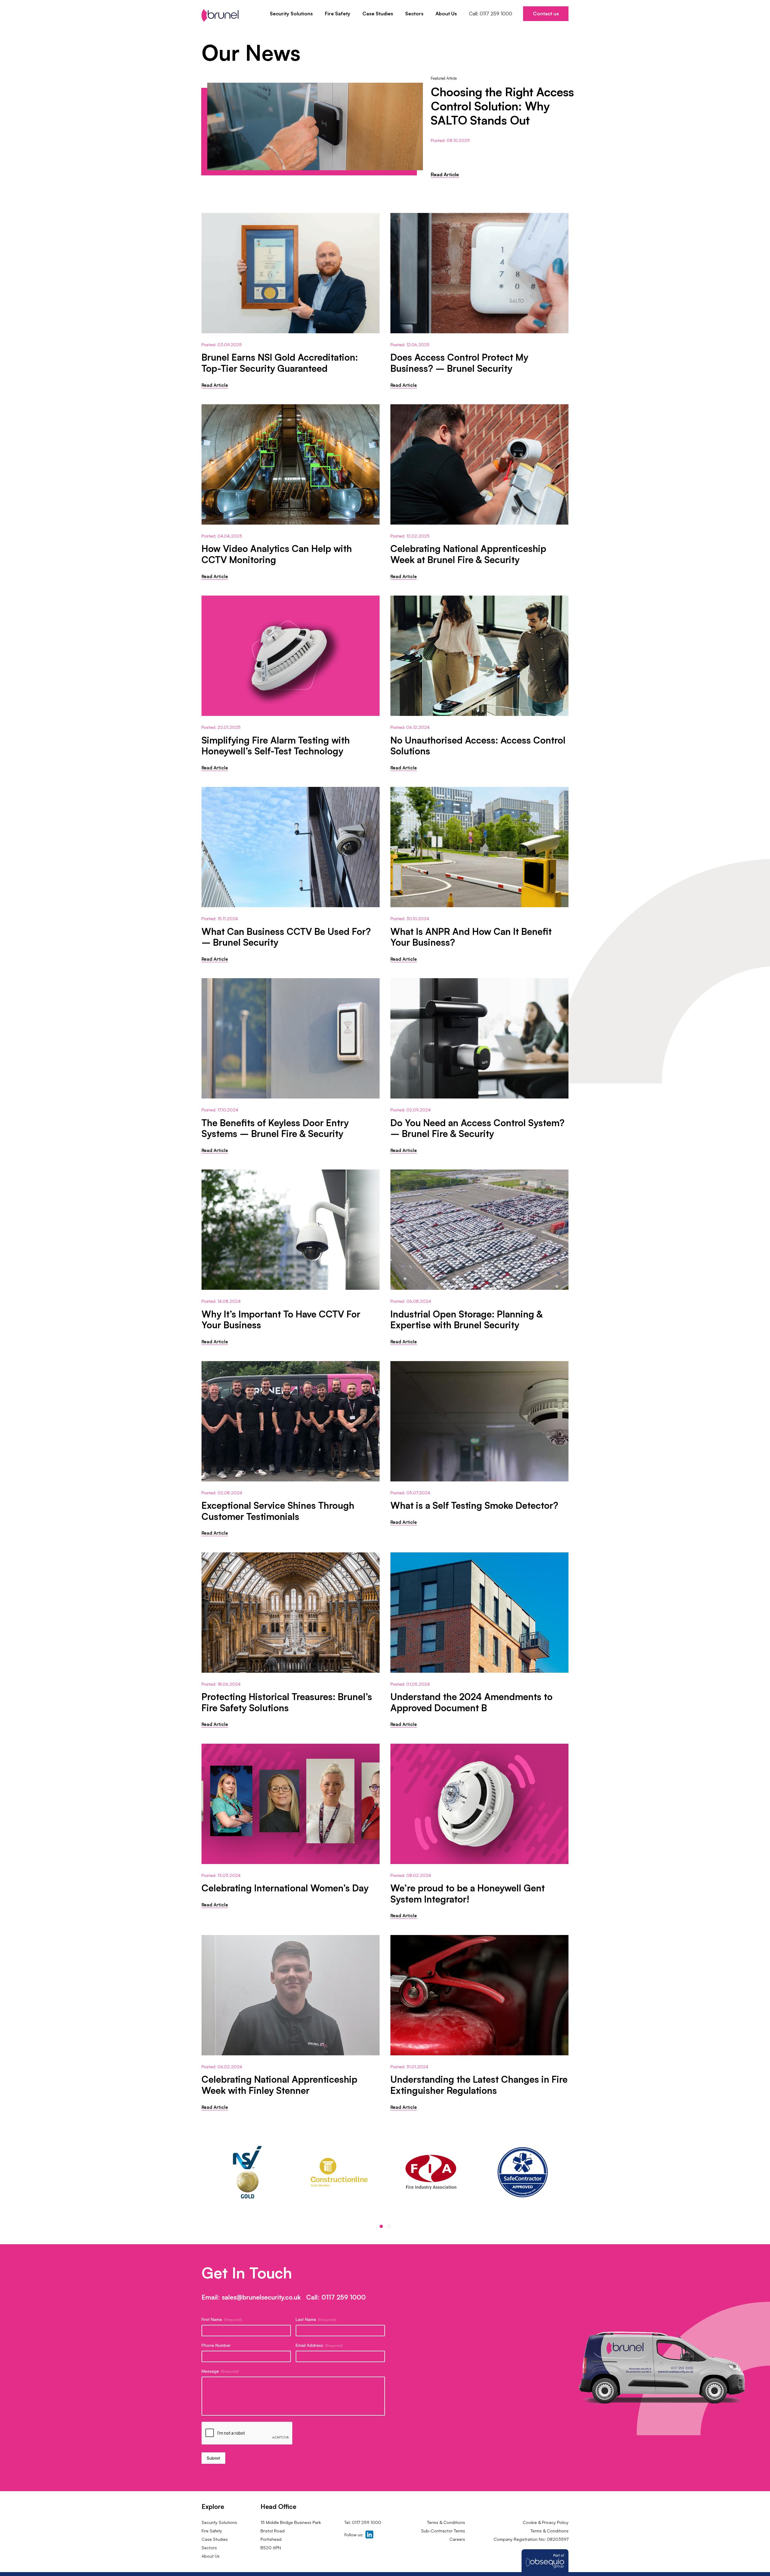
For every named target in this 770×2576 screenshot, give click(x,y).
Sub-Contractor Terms (442, 2531)
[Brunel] (220, 15)
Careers (457, 2539)
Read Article (445, 174)
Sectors (414, 14)
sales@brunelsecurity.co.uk (261, 2297)
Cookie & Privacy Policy (546, 2522)
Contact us (546, 14)
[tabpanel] (247, 2172)
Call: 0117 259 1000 (491, 14)
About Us (446, 14)
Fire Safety (338, 14)
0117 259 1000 (344, 2297)
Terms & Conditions (446, 2522)
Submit (213, 2458)
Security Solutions (291, 14)
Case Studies (378, 14)
